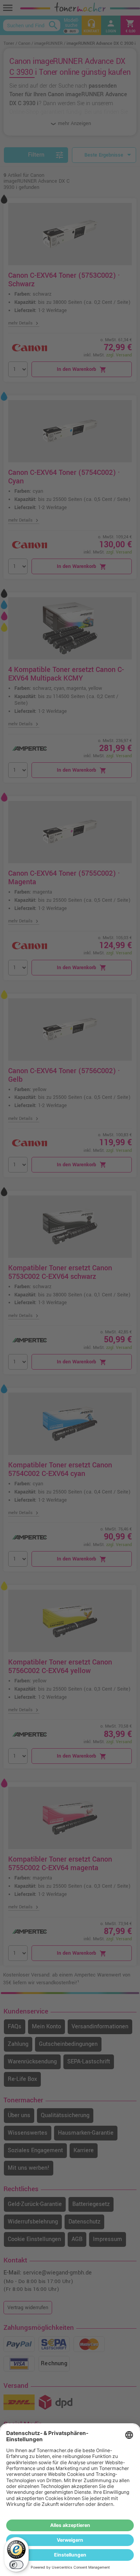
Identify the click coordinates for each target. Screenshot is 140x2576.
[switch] (16, 2565)
